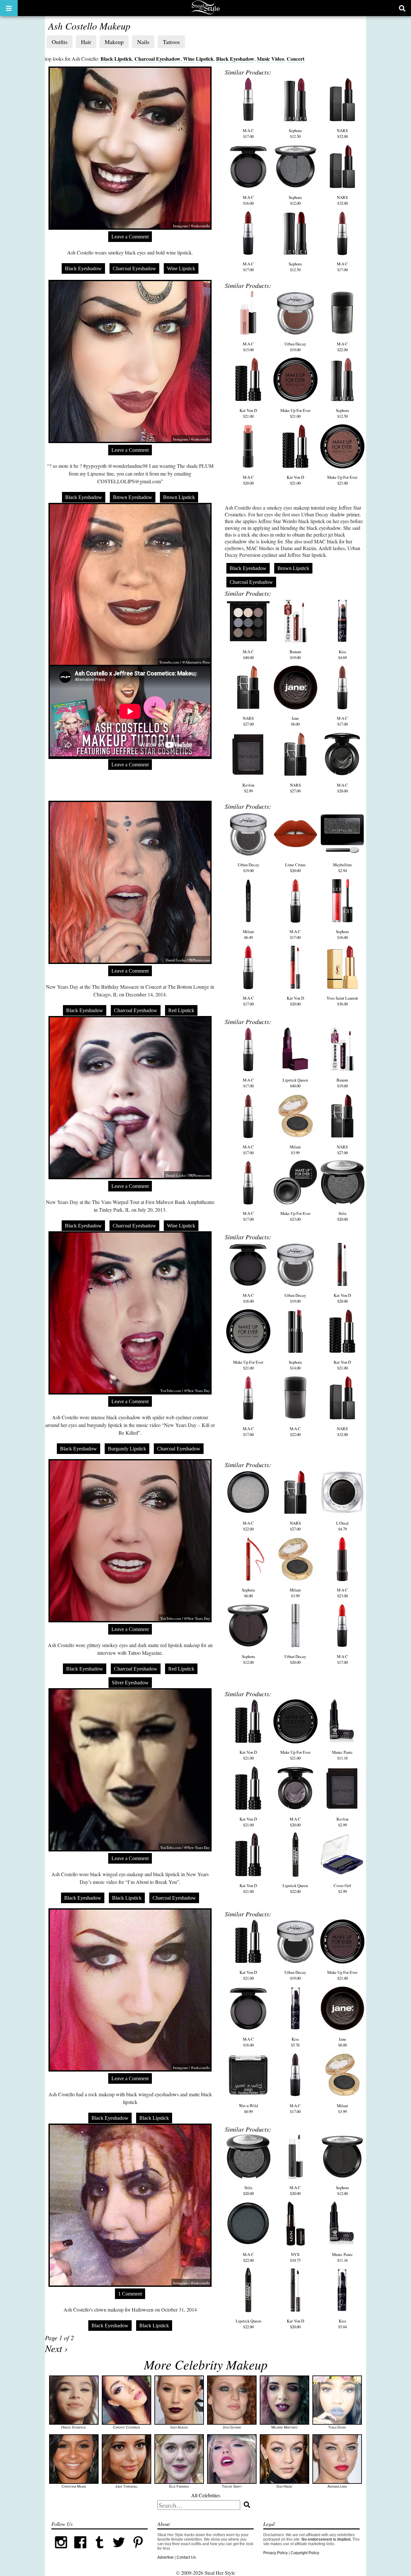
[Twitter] (119, 2551)
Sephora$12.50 (295, 133)
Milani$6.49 (248, 934)
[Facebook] (80, 2551)
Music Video (271, 59)
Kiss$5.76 (295, 2042)
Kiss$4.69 (342, 655)
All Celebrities (206, 2495)
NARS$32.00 (342, 133)
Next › (56, 2348)
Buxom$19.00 (295, 655)
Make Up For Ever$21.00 (295, 413)
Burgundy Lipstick (127, 1449)
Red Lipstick (181, 1010)
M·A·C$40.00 (248, 655)
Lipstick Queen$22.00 (295, 1888)
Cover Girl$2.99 (342, 1888)
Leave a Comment (130, 237)
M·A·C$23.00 (342, 1593)
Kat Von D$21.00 (248, 413)
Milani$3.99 (295, 1150)
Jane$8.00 (295, 721)
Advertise (166, 2557)
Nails (143, 42)
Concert (296, 59)
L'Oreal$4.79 (342, 1526)
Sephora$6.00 (248, 1593)
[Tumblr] (100, 2551)
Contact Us (186, 2557)
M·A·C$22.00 (342, 347)
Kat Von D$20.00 (295, 1001)
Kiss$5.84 (342, 2324)
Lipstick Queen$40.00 (295, 1083)
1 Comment (130, 2294)
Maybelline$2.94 (342, 868)
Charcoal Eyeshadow (157, 59)
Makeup (114, 42)
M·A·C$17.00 (248, 133)
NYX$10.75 (295, 2257)
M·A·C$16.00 (248, 200)
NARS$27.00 (248, 721)
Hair (86, 42)
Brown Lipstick (179, 497)
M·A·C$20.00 (248, 480)
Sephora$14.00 (295, 1365)
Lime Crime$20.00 (295, 868)
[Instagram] (61, 2551)
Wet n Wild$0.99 (248, 2108)
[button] (9, 8)
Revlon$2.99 (248, 788)
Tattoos (171, 42)
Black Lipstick (116, 59)
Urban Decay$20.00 (295, 1659)
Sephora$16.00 (342, 934)
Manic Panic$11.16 (342, 1755)
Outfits (60, 42)
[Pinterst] (138, 2551)
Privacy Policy (275, 2553)
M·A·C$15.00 (248, 347)
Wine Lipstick (198, 59)
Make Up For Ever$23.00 (295, 1216)
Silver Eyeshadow (130, 1683)
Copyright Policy (305, 2553)
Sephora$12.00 (295, 200)
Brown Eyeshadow (133, 497)
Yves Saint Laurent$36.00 (342, 1001)
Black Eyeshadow (235, 59)
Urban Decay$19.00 (295, 347)
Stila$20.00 (342, 1216)
